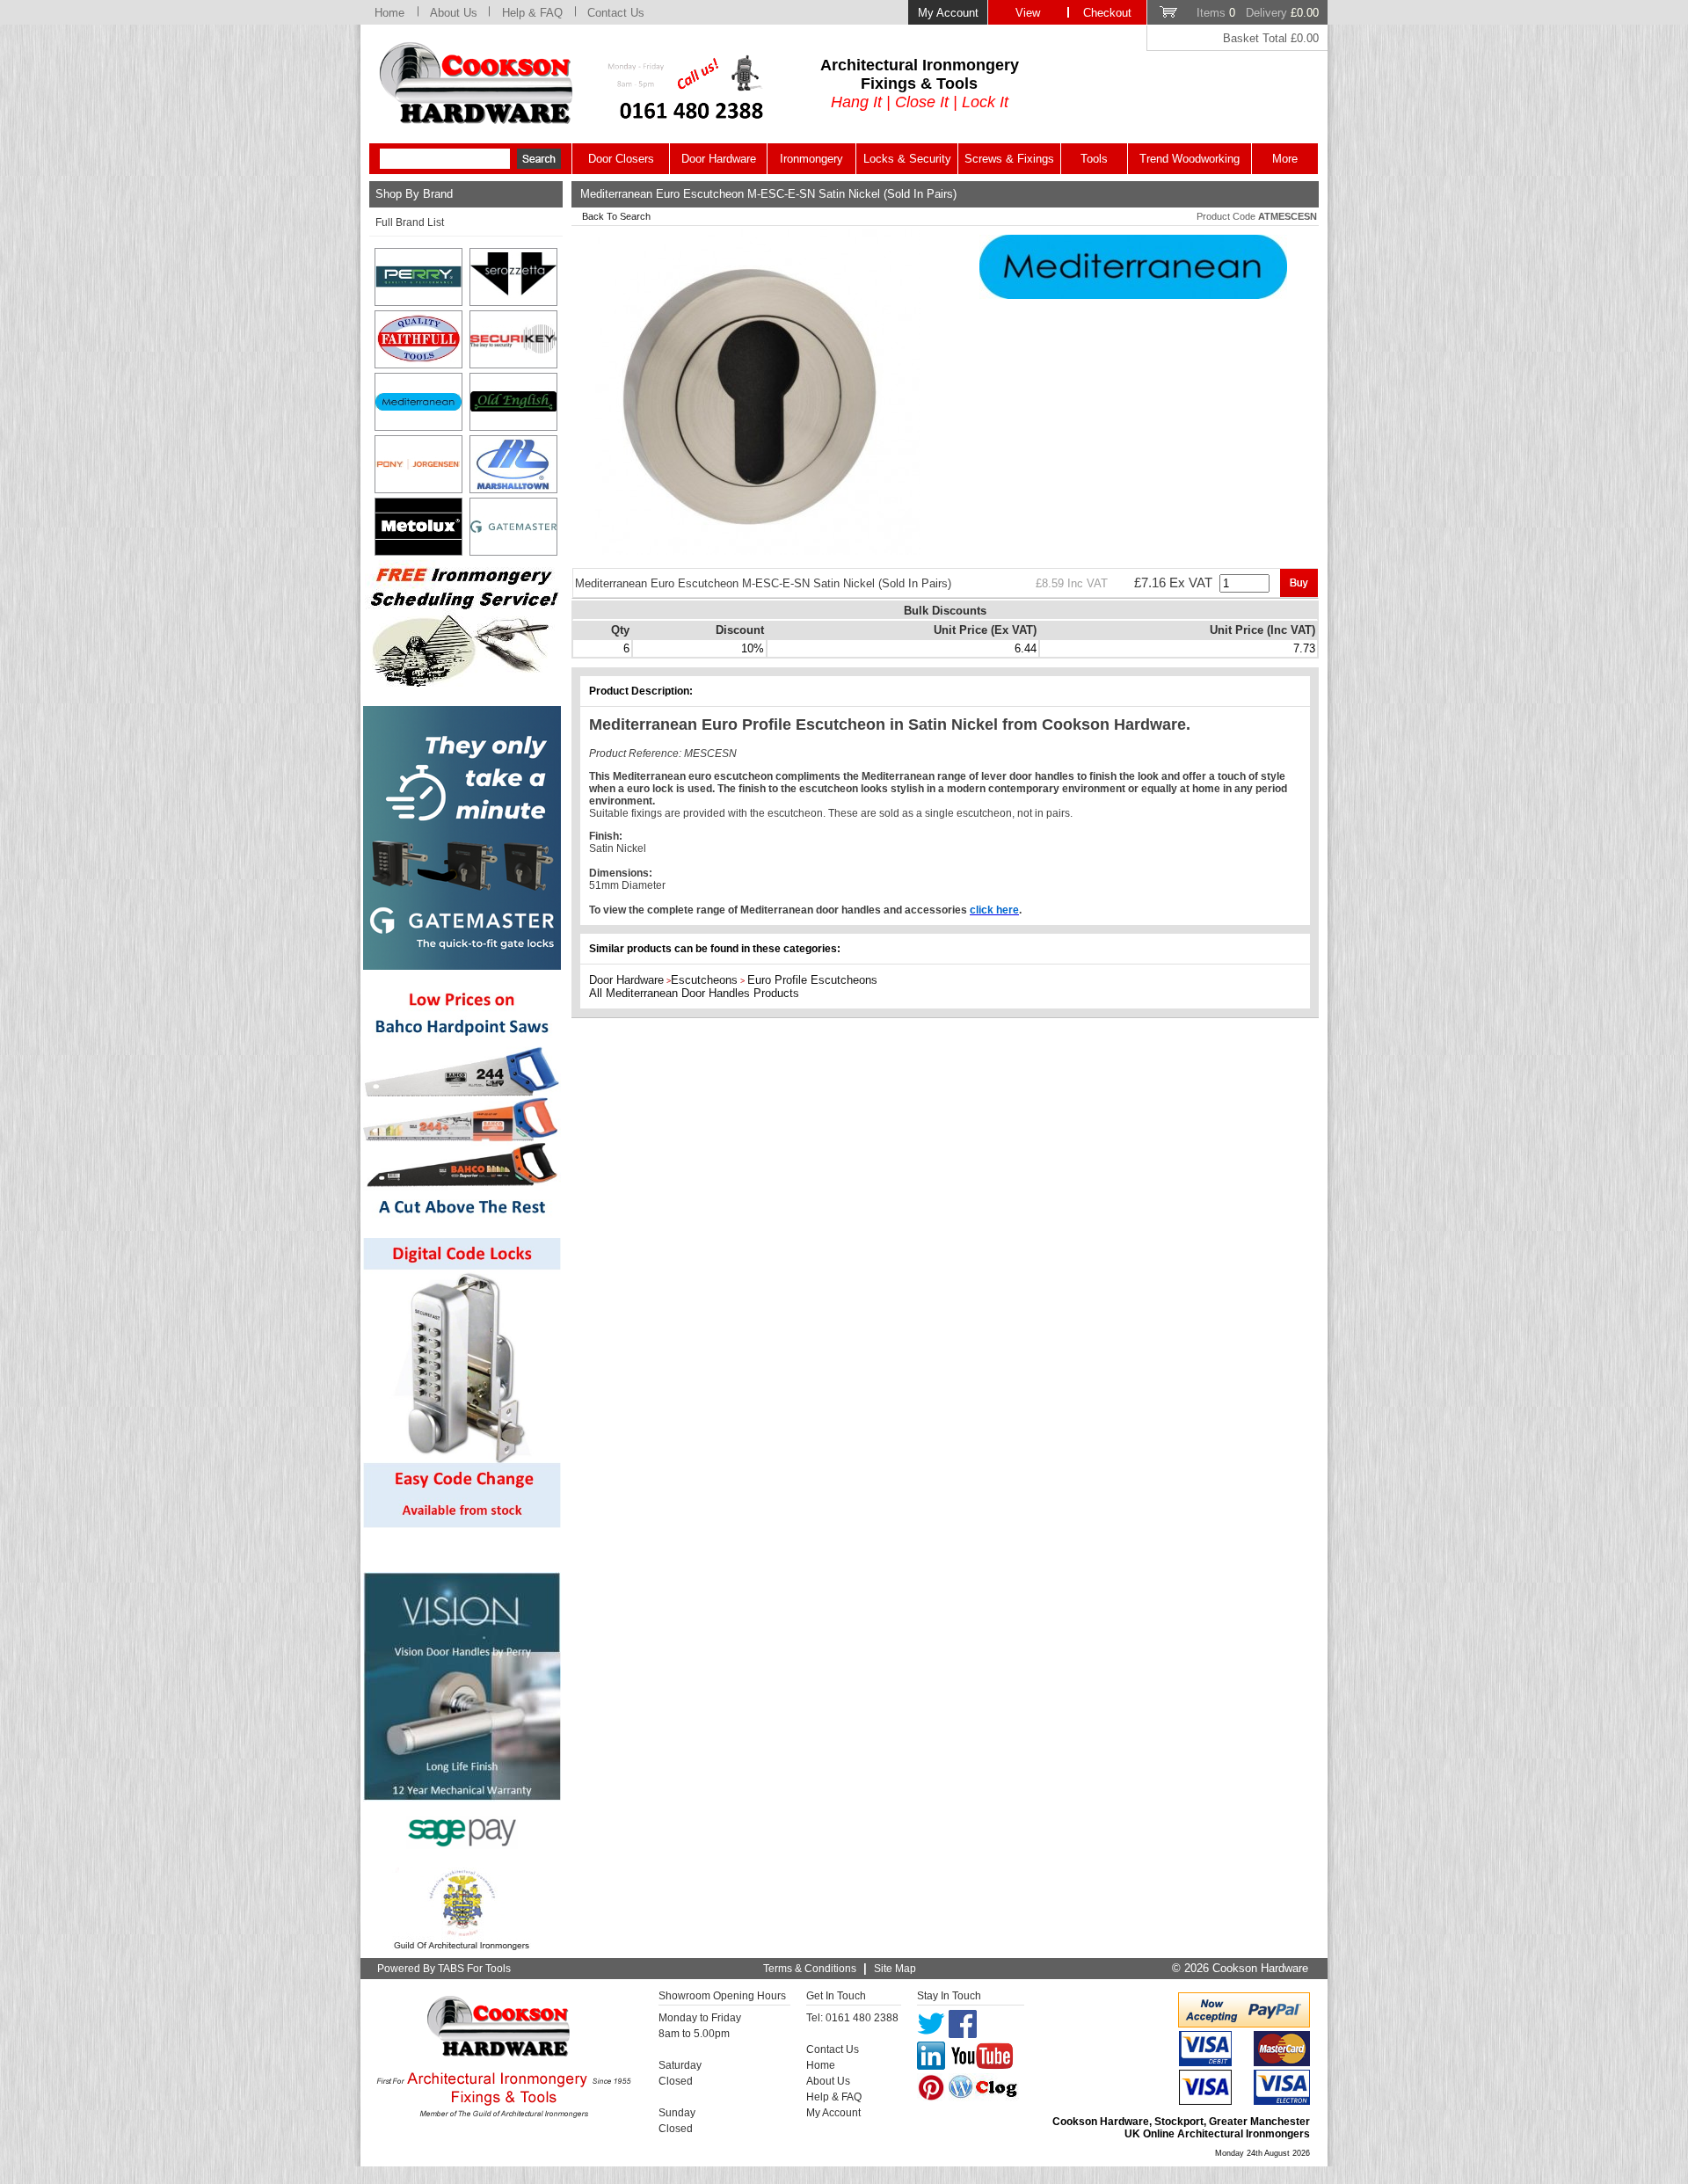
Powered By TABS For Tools (444, 1969)
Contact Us (616, 13)
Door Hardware (719, 159)
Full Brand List (410, 222)
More (1285, 159)
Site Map (895, 1969)
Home (389, 13)
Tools (1094, 159)
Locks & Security (907, 159)
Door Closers (621, 159)
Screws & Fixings (1009, 159)
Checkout (1107, 13)
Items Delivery (1258, 13)
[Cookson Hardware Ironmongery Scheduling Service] (462, 682)
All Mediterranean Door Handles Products (694, 993)
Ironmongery (811, 159)
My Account (948, 13)
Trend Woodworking (1190, 159)
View (1028, 13)
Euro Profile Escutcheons (812, 980)
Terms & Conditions (810, 1969)
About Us (454, 13)
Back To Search (616, 216)
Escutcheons (704, 980)
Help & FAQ (532, 13)
